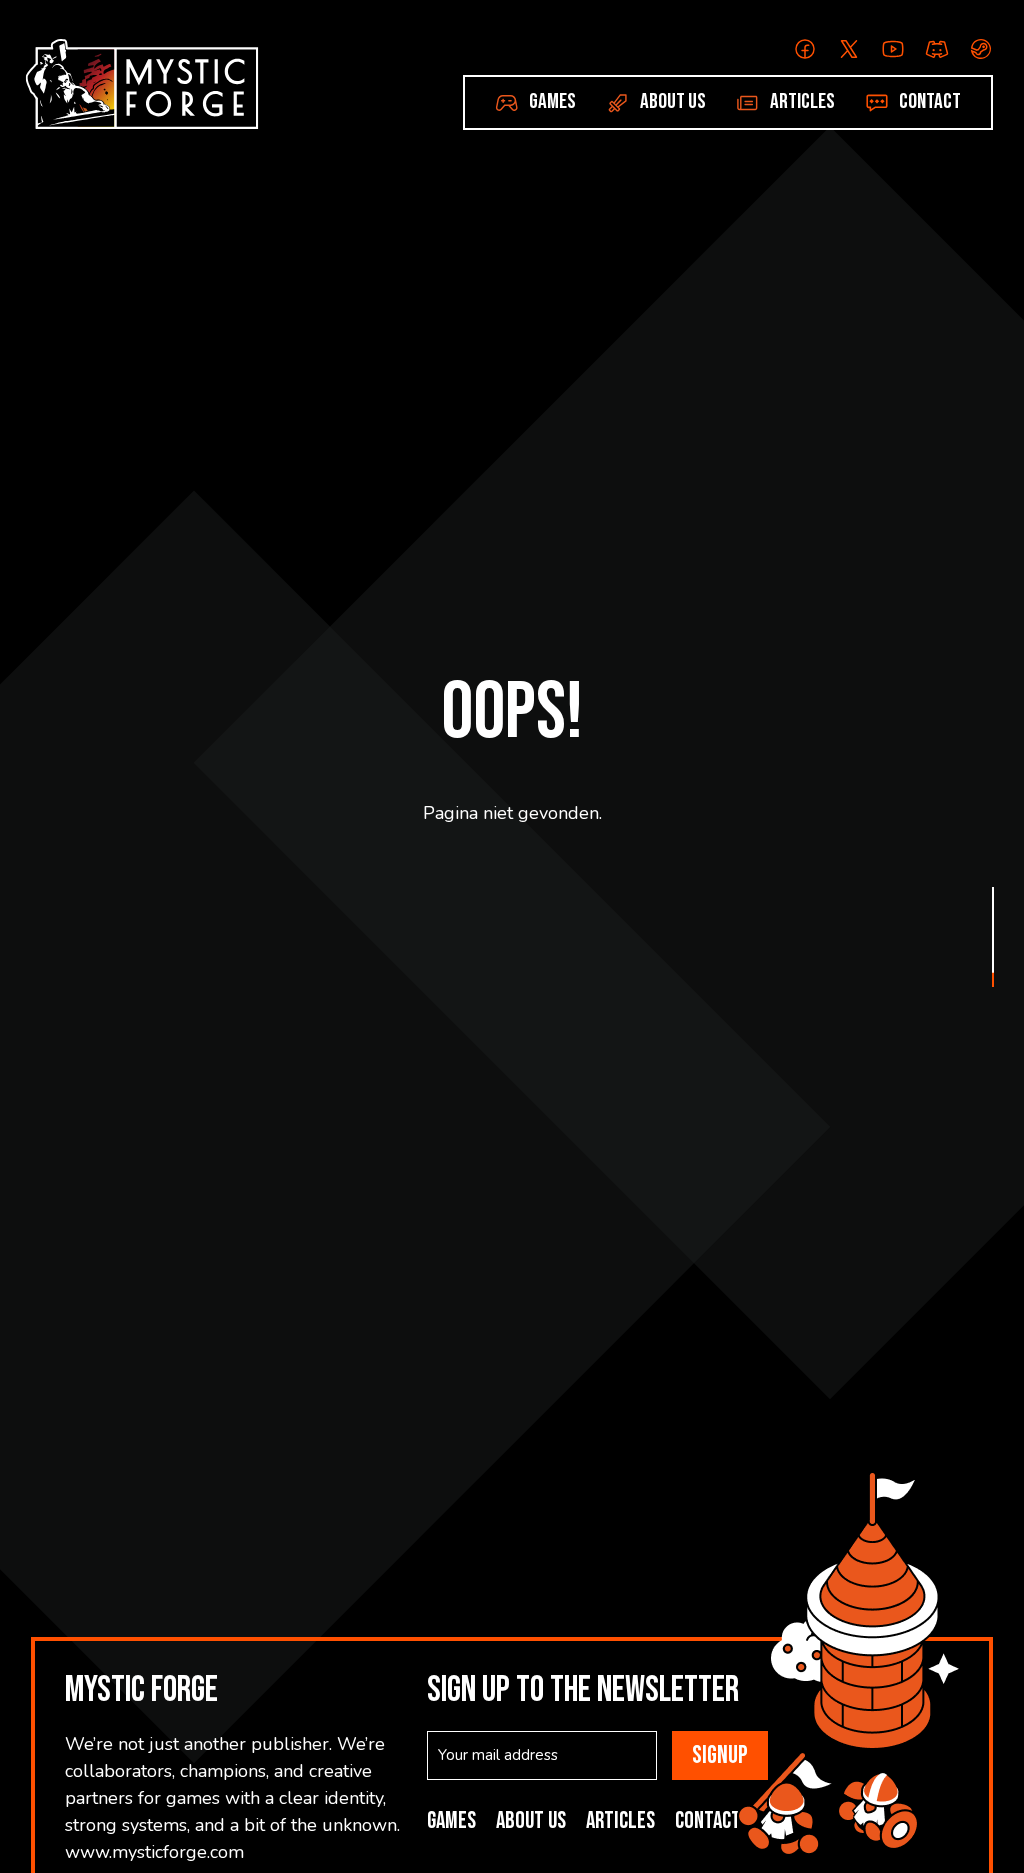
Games (552, 101)
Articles (802, 101)
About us (673, 101)
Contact (930, 101)
